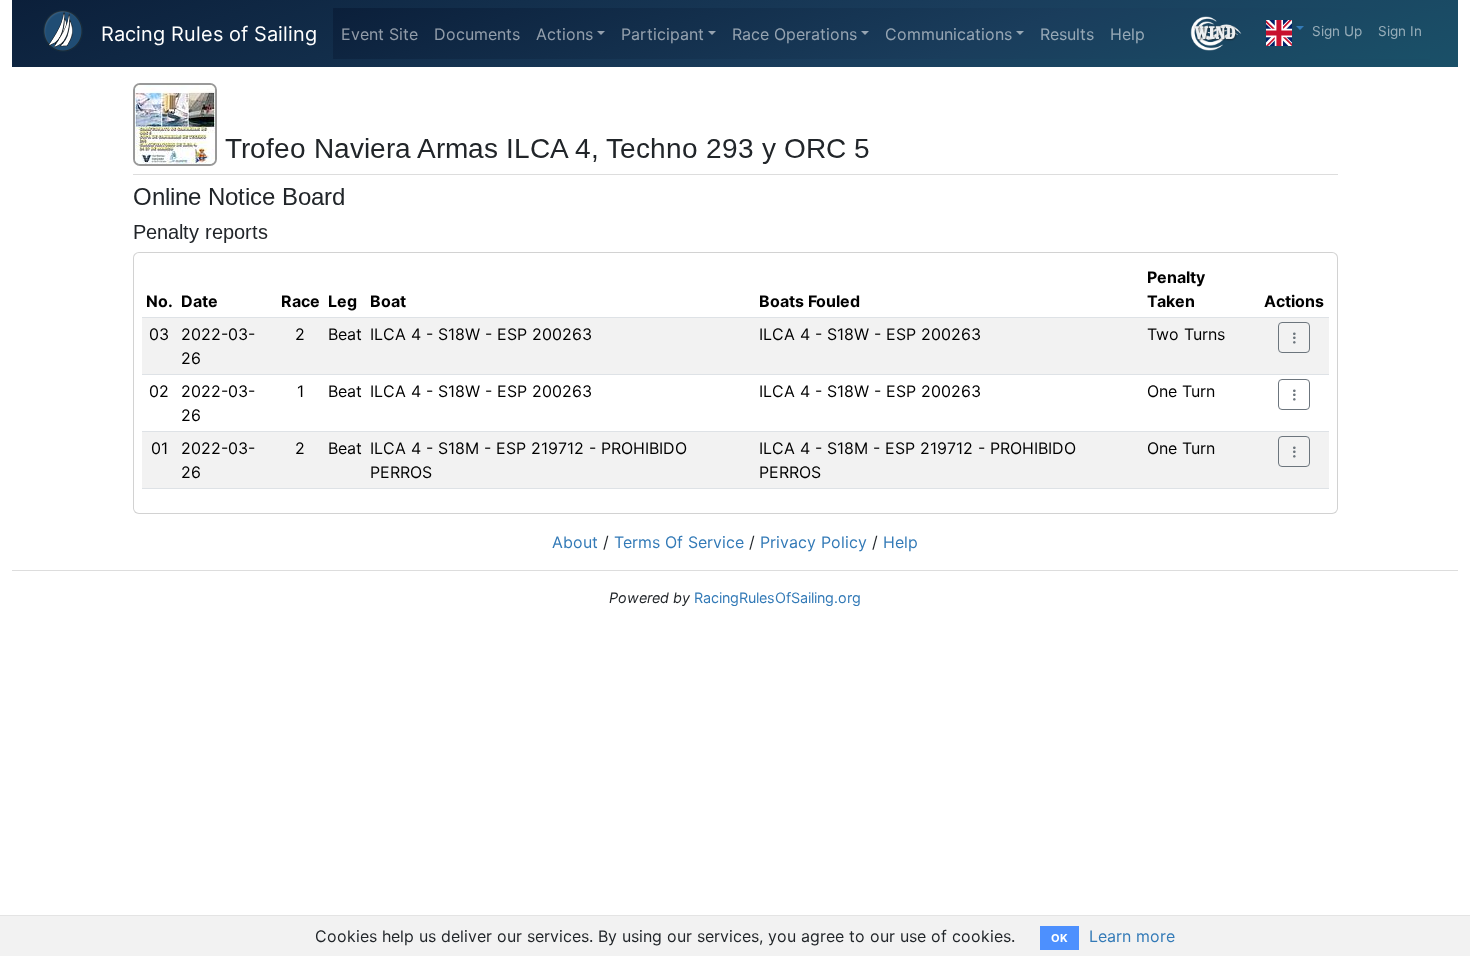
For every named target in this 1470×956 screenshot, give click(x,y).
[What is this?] (1224, 33)
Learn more (1132, 936)
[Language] (1285, 28)
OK (1059, 938)
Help (1127, 34)
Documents (477, 34)
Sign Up (1337, 31)
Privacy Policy (813, 542)
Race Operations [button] (794, 34)
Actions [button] (564, 34)
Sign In (1400, 31)
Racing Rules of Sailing (209, 34)
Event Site (379, 34)
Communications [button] (948, 34)
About (575, 542)
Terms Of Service (679, 542)
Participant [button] (662, 34)
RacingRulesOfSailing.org (777, 597)
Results (1067, 34)
